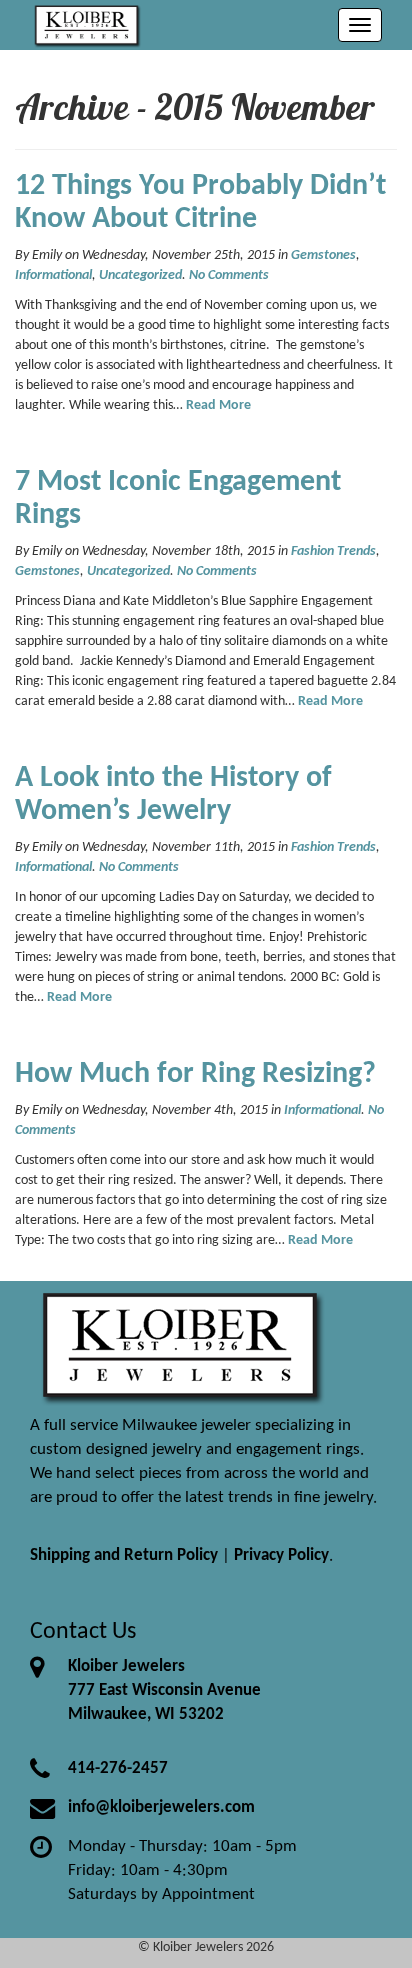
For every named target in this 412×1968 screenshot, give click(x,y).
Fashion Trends (333, 551)
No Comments (229, 275)
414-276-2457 (118, 1768)
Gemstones (323, 255)
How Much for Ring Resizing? (195, 1074)
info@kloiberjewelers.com (161, 1807)
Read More (218, 405)
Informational (53, 275)
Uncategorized (140, 275)
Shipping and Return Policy (124, 1555)
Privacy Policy (281, 1555)
